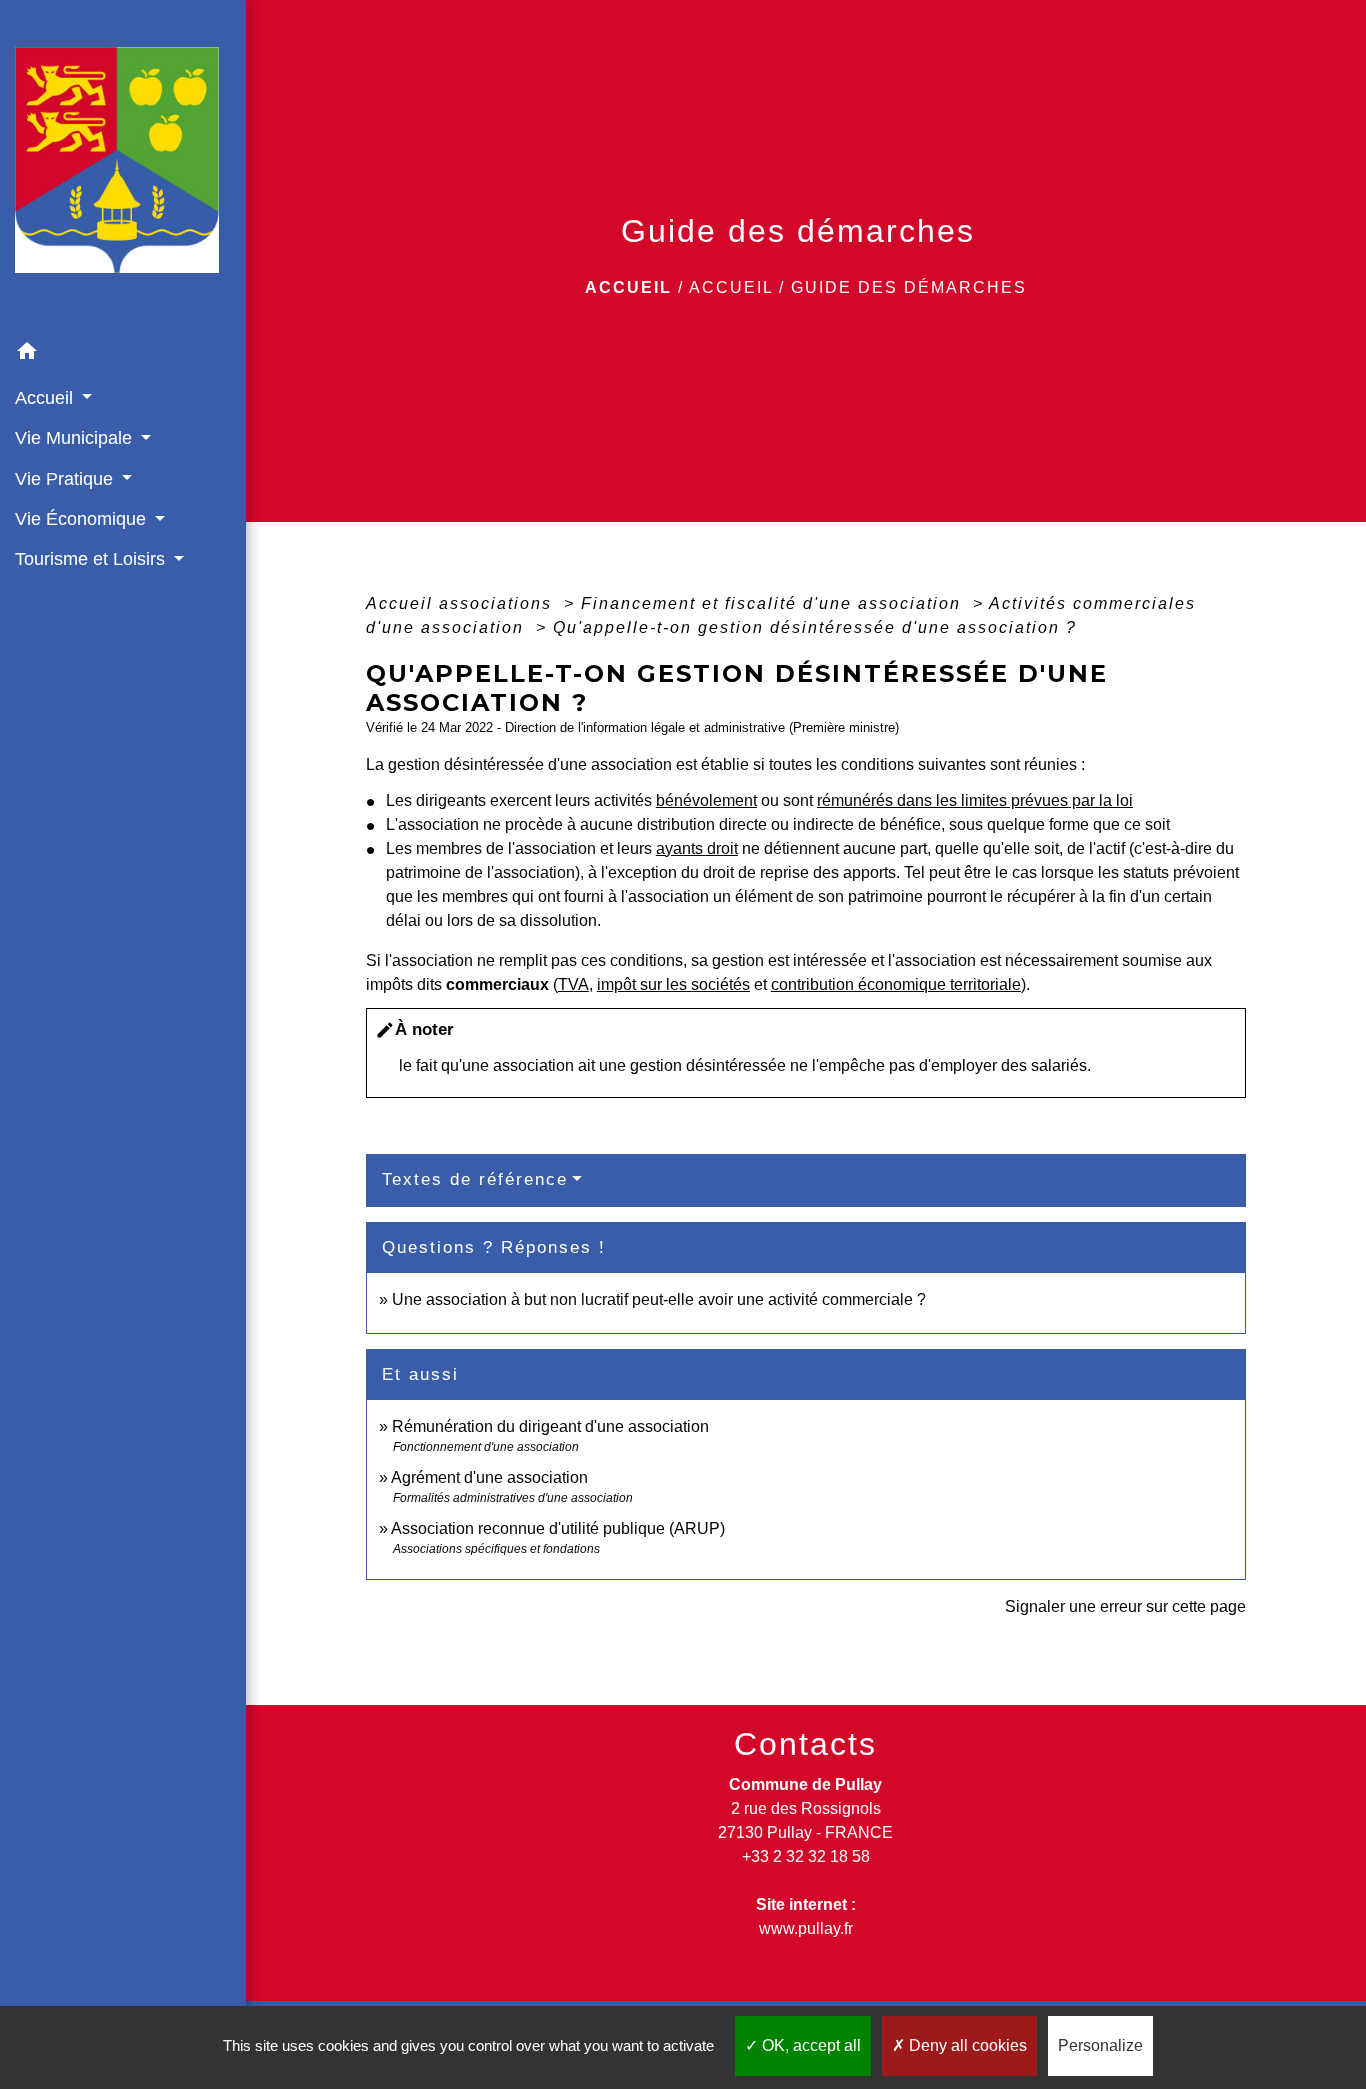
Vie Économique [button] (83, 519)
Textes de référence (475, 1179)
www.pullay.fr (806, 1928)
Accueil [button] (46, 398)
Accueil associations (462, 603)
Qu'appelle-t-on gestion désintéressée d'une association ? (815, 627)
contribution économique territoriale (896, 984)
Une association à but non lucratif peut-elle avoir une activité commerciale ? (659, 1299)
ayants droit (697, 848)
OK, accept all (809, 2045)
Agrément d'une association (489, 1477)
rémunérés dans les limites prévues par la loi (975, 800)
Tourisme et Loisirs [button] (92, 559)
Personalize (1100, 2045)
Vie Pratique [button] (66, 479)
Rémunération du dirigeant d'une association (550, 1426)
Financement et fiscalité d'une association (774, 603)
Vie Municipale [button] (76, 438)
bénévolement (706, 800)
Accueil (628, 287)
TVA (573, 984)
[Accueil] (123, 166)
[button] (123, 354)
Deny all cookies (966, 2045)
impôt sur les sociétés (673, 984)
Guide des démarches (909, 287)
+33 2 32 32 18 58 (806, 1856)
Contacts (805, 1744)
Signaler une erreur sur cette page (1125, 1606)
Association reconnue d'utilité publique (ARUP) (558, 1528)
